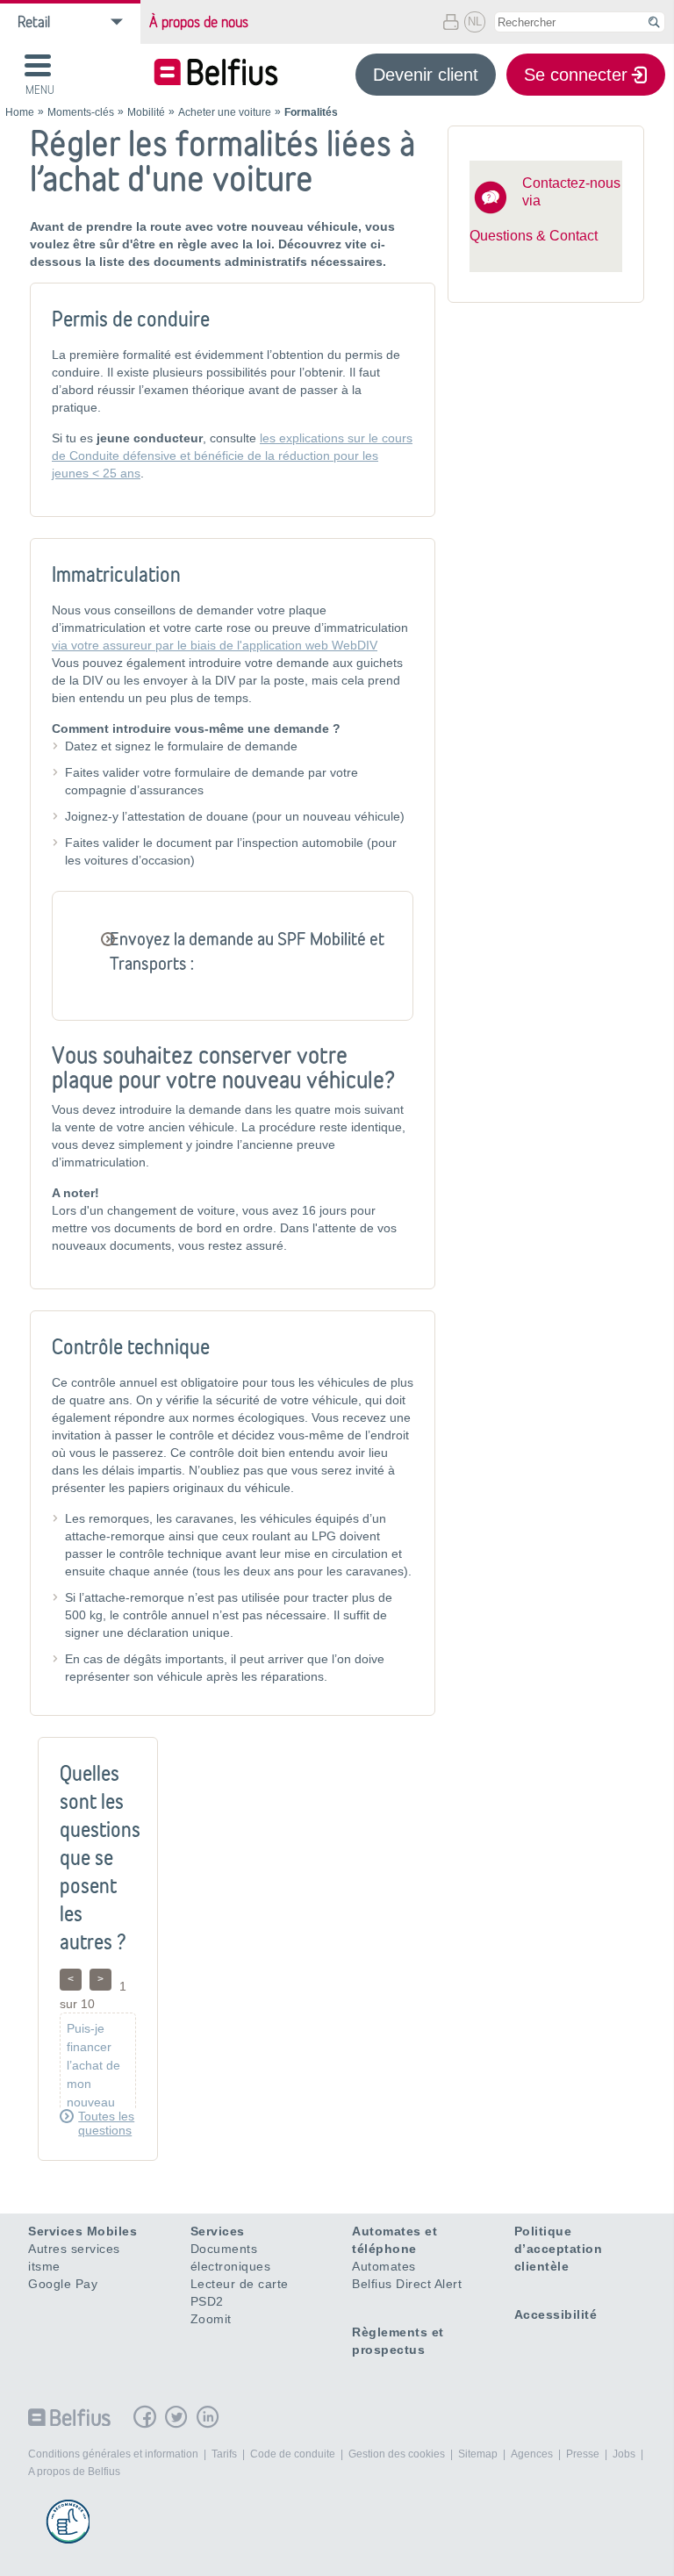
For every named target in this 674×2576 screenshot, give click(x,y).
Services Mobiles (82, 2231)
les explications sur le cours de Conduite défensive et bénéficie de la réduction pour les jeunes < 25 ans (232, 456)
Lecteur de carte (240, 2284)
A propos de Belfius (74, 2472)
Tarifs (224, 2454)
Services (218, 2231)
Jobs (624, 2454)
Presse (583, 2454)
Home (20, 112)
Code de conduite (293, 2454)
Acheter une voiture (225, 112)
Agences (532, 2454)
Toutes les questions (106, 2123)
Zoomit (211, 2319)
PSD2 (207, 2301)
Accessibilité (556, 2314)
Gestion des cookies (397, 2454)
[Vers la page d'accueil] (216, 74)
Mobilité (146, 112)
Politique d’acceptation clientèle (559, 2249)
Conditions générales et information (113, 2454)
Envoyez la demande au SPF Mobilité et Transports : (247, 951)
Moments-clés (81, 112)
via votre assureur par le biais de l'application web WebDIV (215, 645)
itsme (44, 2266)
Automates (384, 2266)
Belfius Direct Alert (407, 2284)
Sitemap (478, 2454)
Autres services (74, 2249)
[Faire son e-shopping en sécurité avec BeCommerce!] (68, 2522)
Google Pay (63, 2284)
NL (475, 22)
